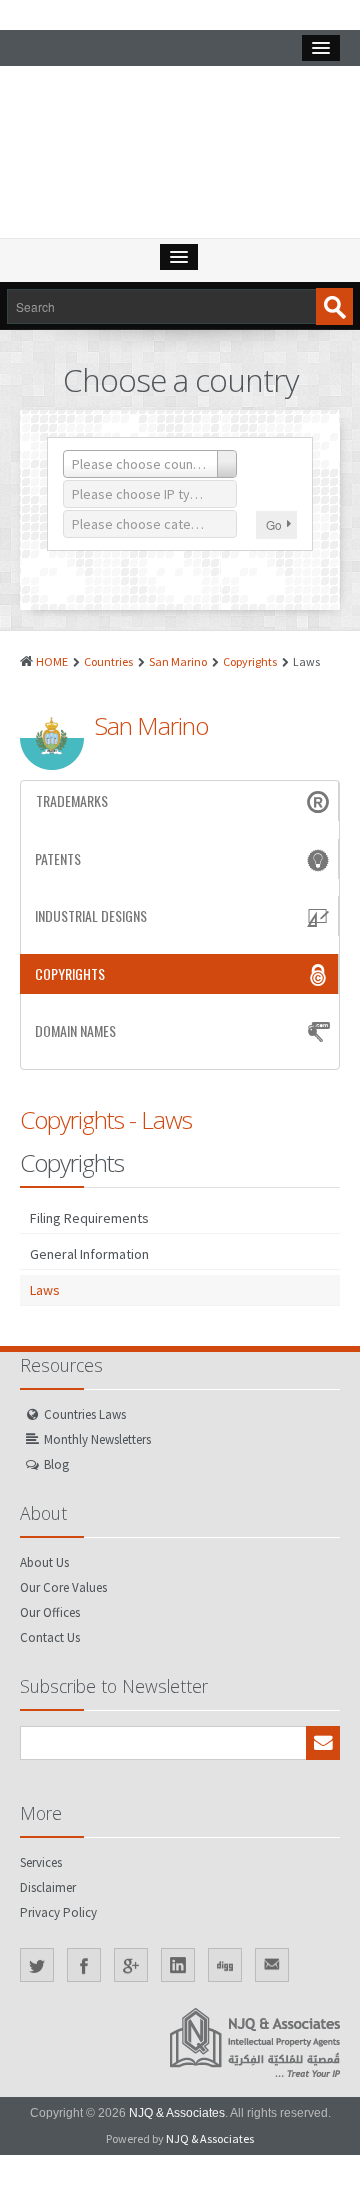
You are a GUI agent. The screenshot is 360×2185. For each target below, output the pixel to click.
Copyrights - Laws (106, 1119)
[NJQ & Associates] (180, 157)
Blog (56, 1464)
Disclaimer (48, 1887)
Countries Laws (85, 1414)
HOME (52, 661)
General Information (89, 1254)
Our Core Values (63, 1587)
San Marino (178, 661)
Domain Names (75, 1030)
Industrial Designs (91, 915)
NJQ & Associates (177, 2113)
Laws (45, 1290)
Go (274, 524)
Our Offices (50, 1612)
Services (41, 1862)
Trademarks (72, 800)
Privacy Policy (58, 1912)
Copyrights (250, 661)
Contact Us (50, 1637)
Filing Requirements (89, 1218)
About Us (44, 1562)
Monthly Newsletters (97, 1439)
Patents (58, 858)
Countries (108, 661)
